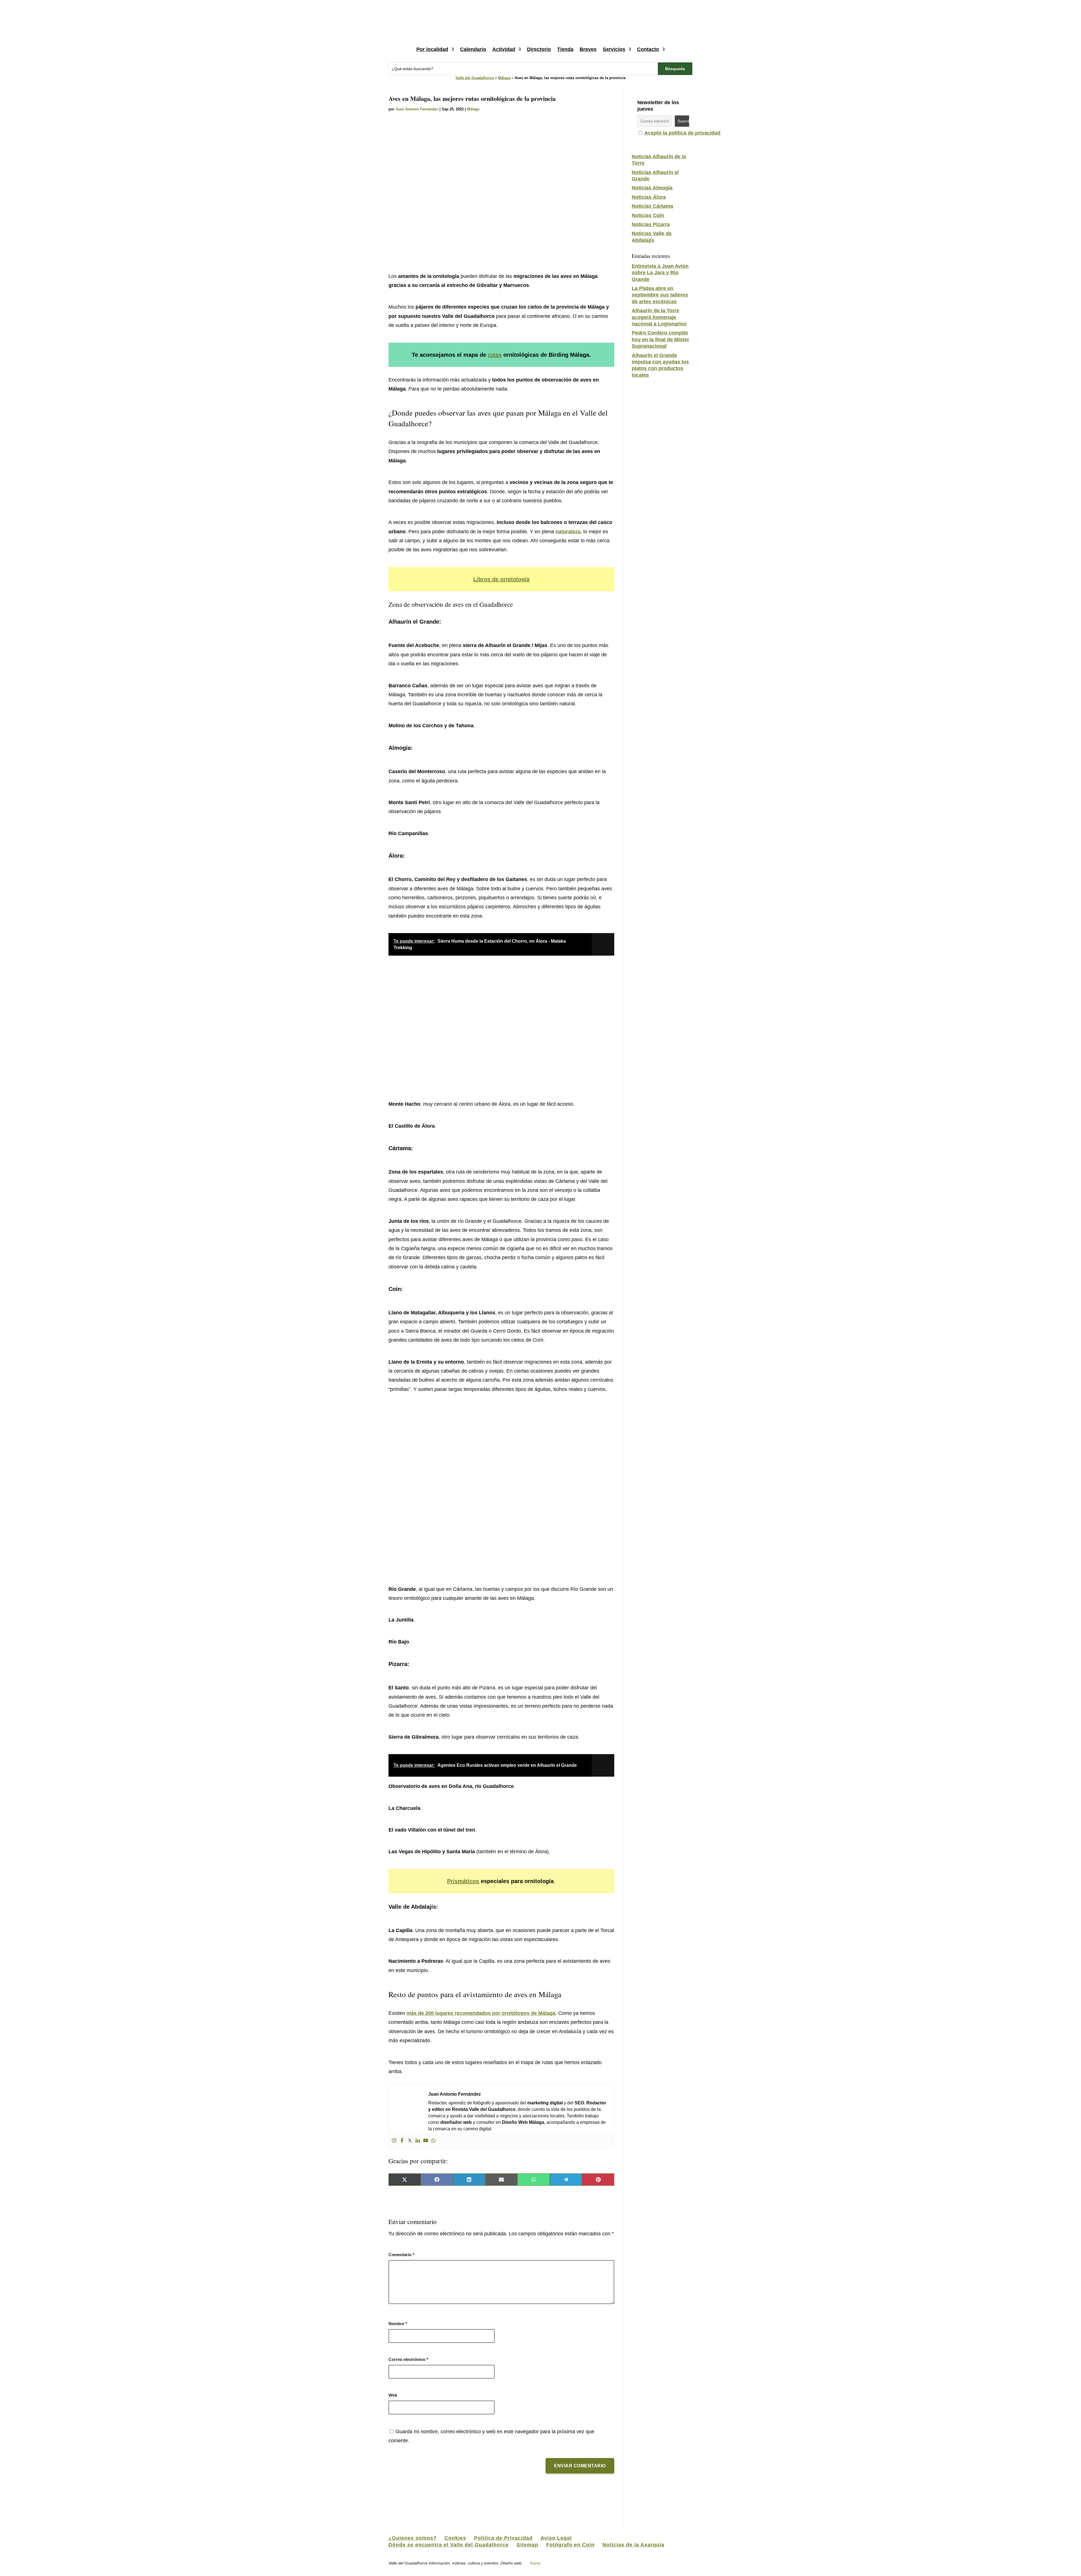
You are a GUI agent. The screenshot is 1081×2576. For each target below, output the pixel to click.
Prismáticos (463, 1881)
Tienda (565, 49)
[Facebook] (402, 2141)
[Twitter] (410, 2141)
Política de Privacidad (503, 2538)
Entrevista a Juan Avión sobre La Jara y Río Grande (660, 273)
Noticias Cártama (652, 206)
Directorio (539, 49)
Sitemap (527, 2545)
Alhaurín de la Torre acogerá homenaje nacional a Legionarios (659, 317)
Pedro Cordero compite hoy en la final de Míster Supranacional (660, 339)
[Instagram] (394, 2141)
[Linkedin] (418, 2141)
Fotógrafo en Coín (570, 2545)
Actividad (504, 49)
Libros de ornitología (501, 579)
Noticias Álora (649, 197)
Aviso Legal (556, 2538)
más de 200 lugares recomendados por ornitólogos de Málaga (481, 2013)
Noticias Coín (648, 215)
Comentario (401, 2255)
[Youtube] (426, 2141)
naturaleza (568, 532)
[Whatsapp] (434, 2141)
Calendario (473, 49)
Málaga (504, 78)
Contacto (648, 49)
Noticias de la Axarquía (633, 2545)
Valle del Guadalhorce (475, 78)
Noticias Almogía (652, 188)
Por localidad (432, 49)
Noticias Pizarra (651, 224)
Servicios (614, 49)
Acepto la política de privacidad (682, 133)
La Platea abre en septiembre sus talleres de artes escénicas (660, 295)
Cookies (455, 2538)
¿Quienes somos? (413, 2538)
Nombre (398, 2324)
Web (393, 2395)
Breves (588, 49)
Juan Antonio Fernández (417, 109)
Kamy (535, 2563)
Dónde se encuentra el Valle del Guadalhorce (449, 2545)
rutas (495, 355)
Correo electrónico (408, 2359)
